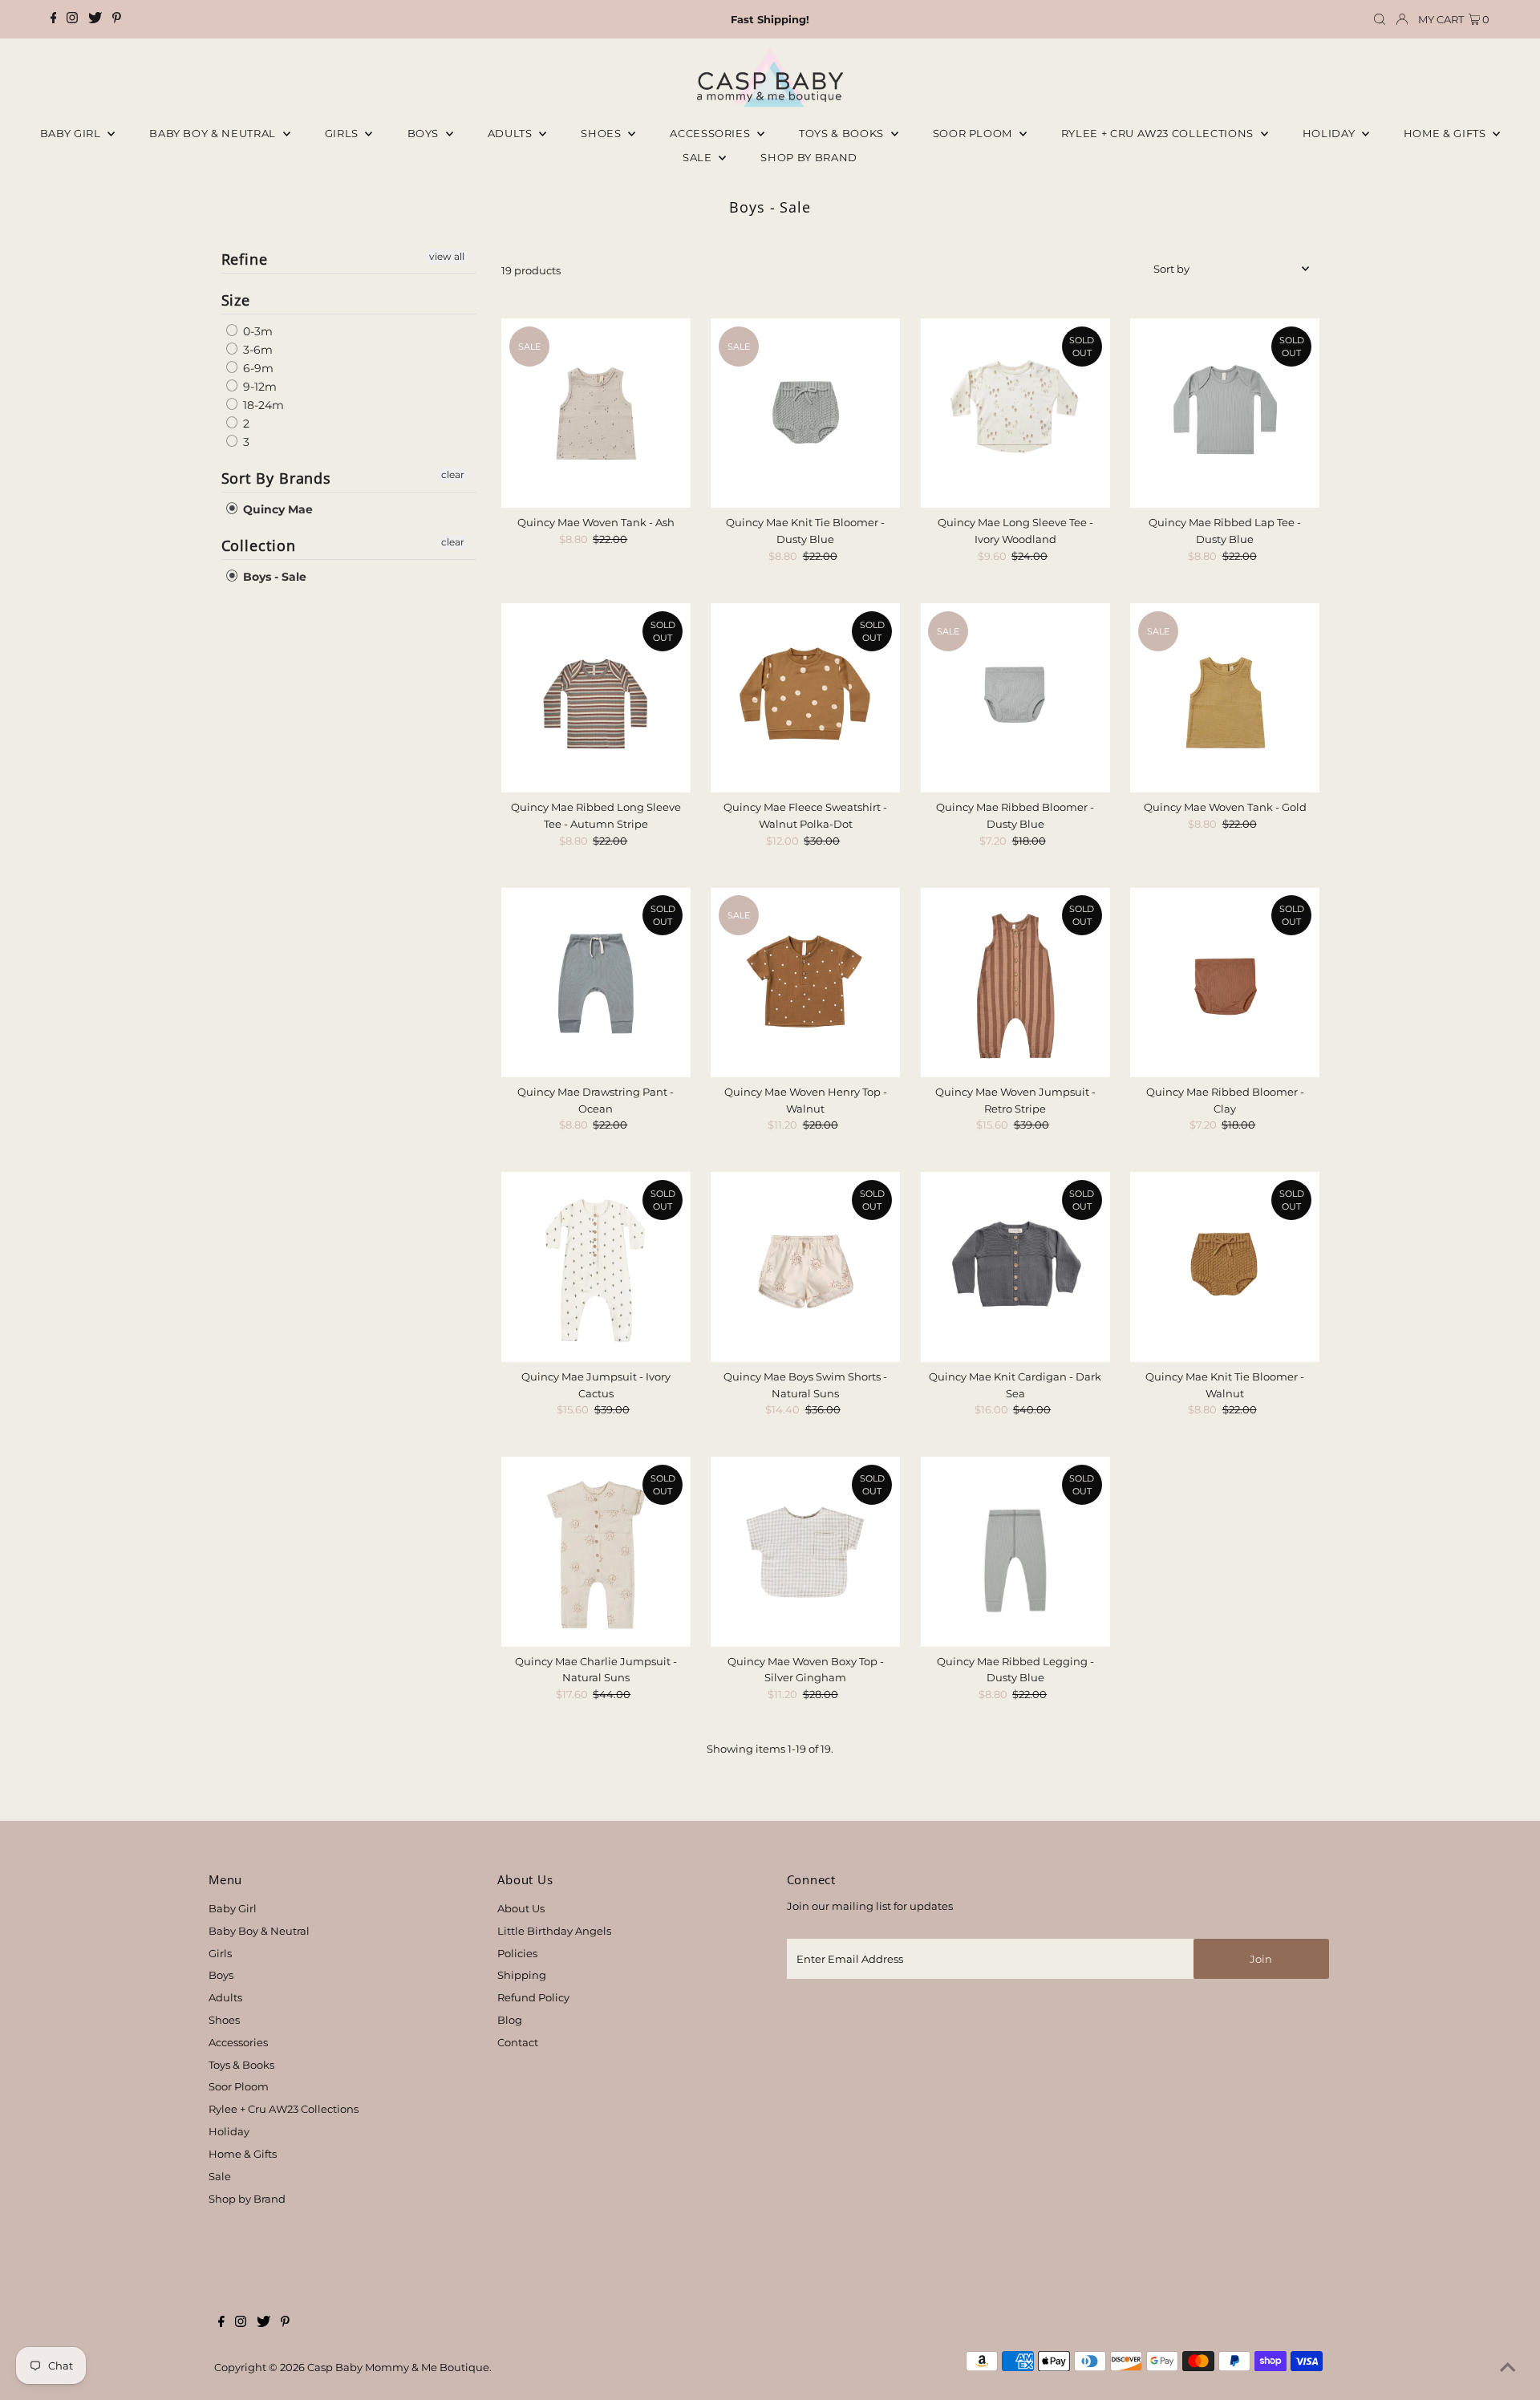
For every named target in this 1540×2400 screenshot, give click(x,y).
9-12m (258, 387)
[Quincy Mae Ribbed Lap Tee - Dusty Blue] (1225, 413)
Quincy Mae (276, 509)
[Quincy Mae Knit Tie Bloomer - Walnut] (1225, 1267)
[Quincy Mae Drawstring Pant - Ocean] (596, 982)
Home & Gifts (1446, 133)
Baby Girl (72, 133)
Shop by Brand (247, 2199)
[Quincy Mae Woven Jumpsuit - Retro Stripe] (1015, 982)
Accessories (711, 133)
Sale (699, 157)
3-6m (256, 350)
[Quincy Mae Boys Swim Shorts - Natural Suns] (805, 1267)
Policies (517, 1953)
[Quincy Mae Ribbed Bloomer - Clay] (1225, 982)
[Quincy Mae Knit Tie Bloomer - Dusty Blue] (805, 413)
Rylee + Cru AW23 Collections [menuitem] (1159, 133)
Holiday (229, 2131)
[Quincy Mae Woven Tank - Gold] (1225, 698)
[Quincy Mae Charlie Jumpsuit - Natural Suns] (596, 1551)
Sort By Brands (277, 478)
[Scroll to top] (1508, 2368)
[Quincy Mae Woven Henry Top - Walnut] (805, 982)
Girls (343, 133)
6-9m (257, 368)
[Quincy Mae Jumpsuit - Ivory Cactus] (596, 1267)
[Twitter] (95, 19)
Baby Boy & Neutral (214, 133)
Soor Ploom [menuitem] (974, 133)
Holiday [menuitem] (1330, 133)
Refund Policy (533, 1997)
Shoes (602, 133)
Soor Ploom (239, 2086)
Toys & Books (843, 133)
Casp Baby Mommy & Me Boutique (398, 2367)
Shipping (522, 1975)
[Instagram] (72, 19)
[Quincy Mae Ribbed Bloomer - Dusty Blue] (1015, 698)
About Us (521, 1908)
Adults (512, 133)
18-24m (262, 405)
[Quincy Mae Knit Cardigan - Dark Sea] (1015, 1267)
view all (447, 256)
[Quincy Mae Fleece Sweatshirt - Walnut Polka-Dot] (805, 698)
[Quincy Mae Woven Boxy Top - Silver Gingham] (805, 1551)
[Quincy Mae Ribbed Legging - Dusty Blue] (1015, 1551)
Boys (425, 133)
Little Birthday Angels (554, 1931)
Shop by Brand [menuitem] (808, 157)
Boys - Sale (273, 577)
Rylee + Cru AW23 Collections (284, 2109)
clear (453, 474)
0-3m (256, 331)
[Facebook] (54, 19)
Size (236, 300)
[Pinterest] (117, 19)
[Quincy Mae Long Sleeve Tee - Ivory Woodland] (1015, 413)
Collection (259, 545)
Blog (510, 2020)
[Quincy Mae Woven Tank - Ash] (596, 413)
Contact (518, 2042)
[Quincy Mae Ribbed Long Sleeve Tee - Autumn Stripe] (596, 698)
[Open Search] (1380, 20)
